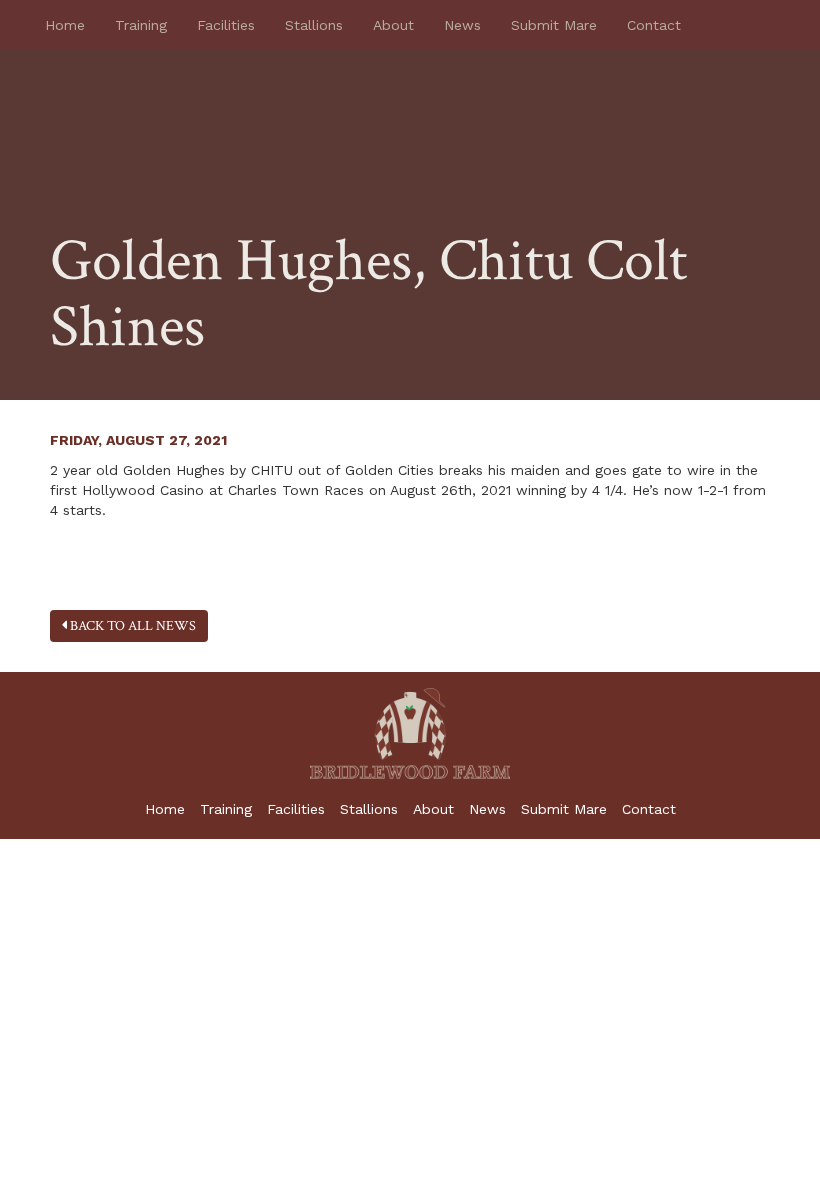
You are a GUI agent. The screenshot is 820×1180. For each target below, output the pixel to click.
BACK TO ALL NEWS (131, 626)
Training (141, 25)
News (462, 25)
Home (65, 25)
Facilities (226, 25)
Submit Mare (554, 25)
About (393, 25)
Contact (654, 25)
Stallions (314, 25)
